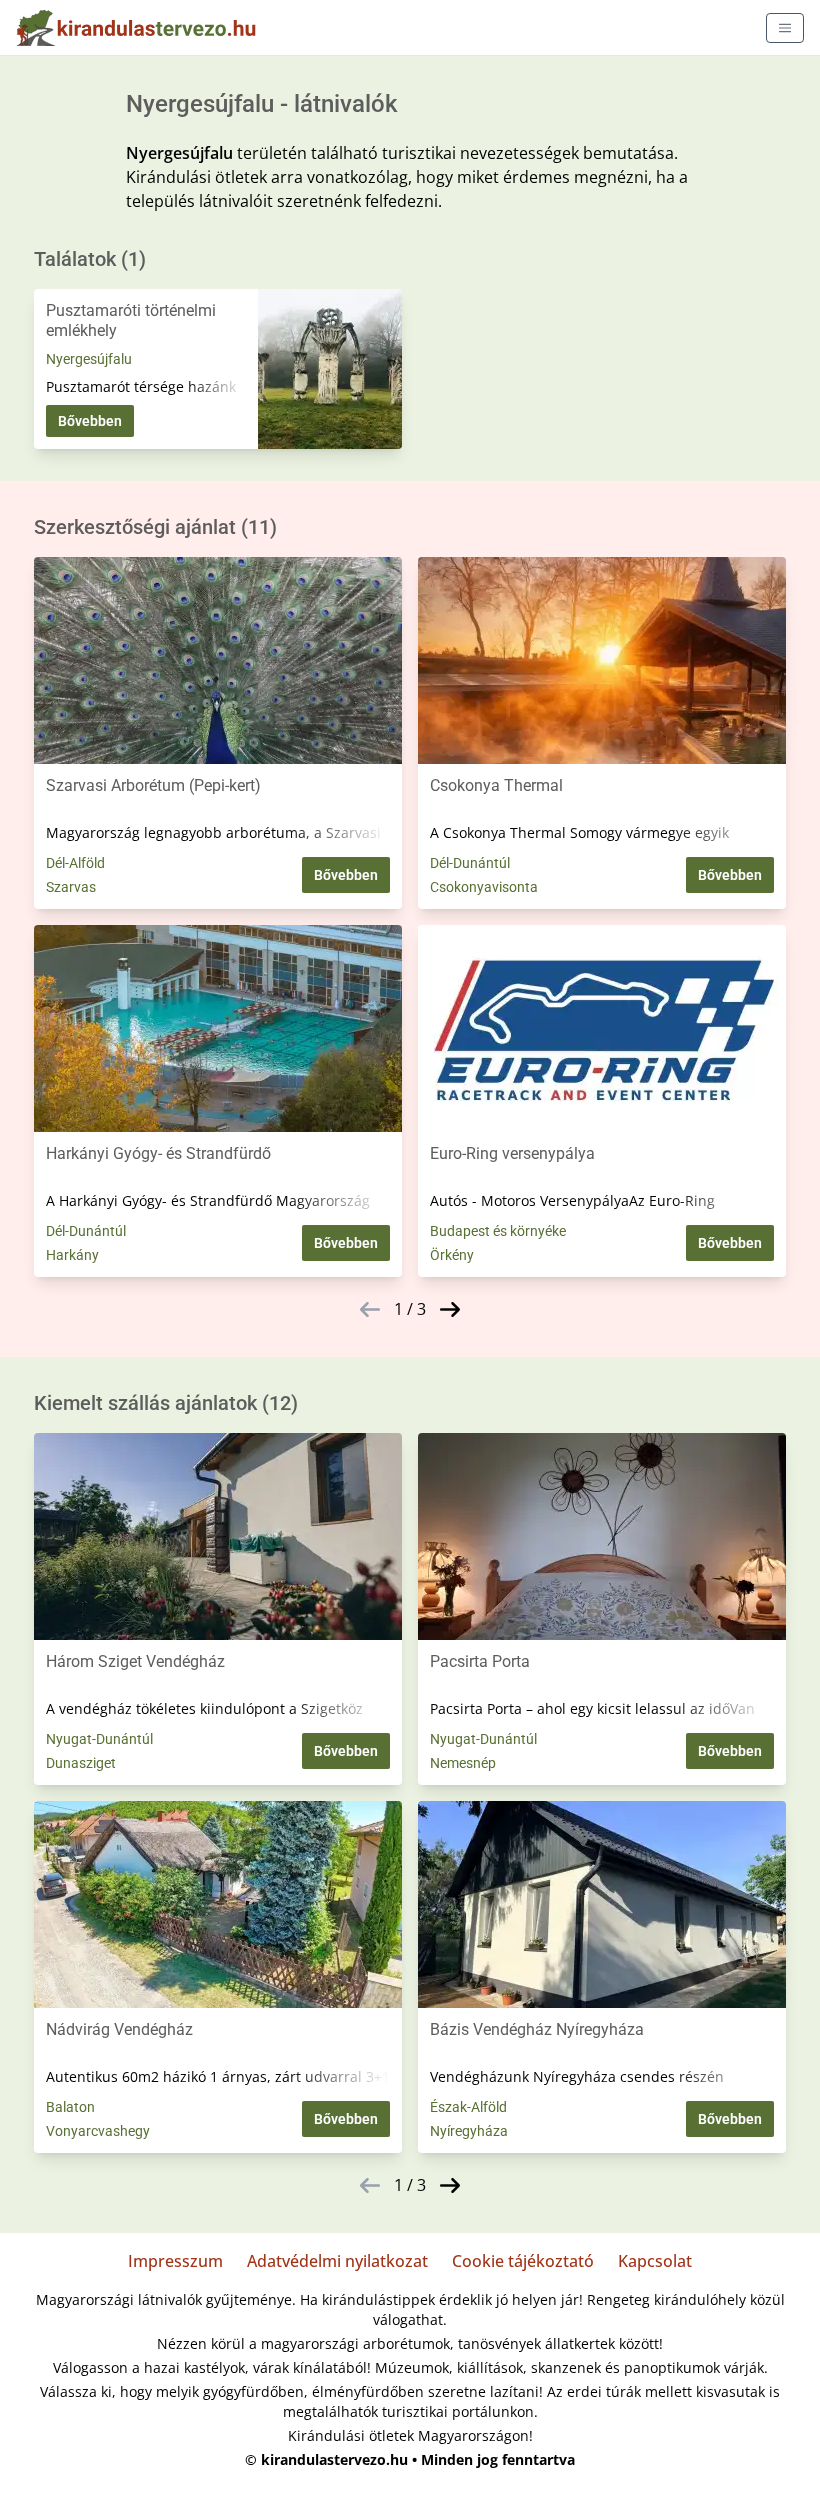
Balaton (70, 2107)
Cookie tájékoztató (523, 2261)
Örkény (452, 1255)
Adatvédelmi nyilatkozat (337, 2261)
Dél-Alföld (75, 863)
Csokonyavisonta (484, 887)
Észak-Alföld (468, 2107)
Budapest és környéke (498, 1231)
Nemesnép (463, 1763)
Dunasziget (81, 1763)
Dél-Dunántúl (470, 863)
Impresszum (175, 2261)
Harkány (72, 1255)
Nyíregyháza (469, 2131)
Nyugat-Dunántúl (99, 1739)
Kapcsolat (655, 2261)
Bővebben (90, 421)
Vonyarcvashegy (98, 2131)
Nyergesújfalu (89, 359)
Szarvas (71, 887)
